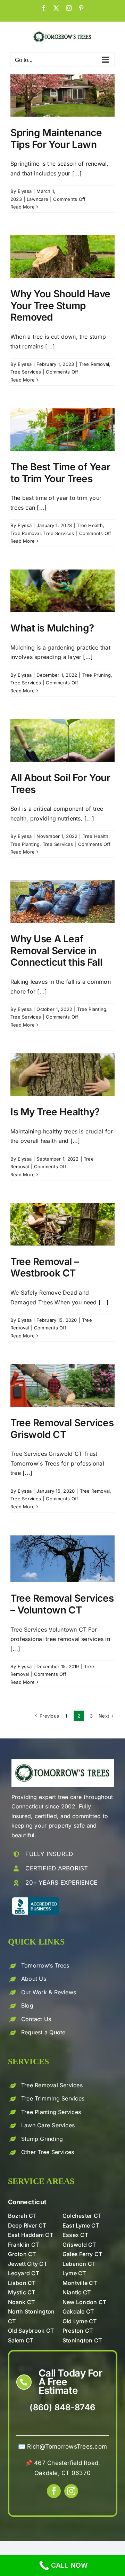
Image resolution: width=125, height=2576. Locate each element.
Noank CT (22, 2302)
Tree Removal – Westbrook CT (45, 1267)
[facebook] (54, 2491)
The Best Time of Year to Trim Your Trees (60, 473)
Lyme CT (74, 2273)
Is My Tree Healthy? (55, 1112)
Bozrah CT (22, 2216)
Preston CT (78, 2331)
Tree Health (90, 525)
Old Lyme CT (80, 2321)
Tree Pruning (97, 675)
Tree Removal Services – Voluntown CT (62, 1604)
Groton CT (22, 2254)
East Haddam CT (31, 2235)
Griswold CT (79, 2245)
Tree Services (26, 372)
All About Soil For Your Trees (60, 784)
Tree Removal (94, 364)
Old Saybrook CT (31, 2331)
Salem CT (21, 2340)
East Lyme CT (81, 2225)
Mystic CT (22, 2292)
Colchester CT (82, 2216)
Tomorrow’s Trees (45, 1965)
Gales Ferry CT (82, 2254)
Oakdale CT (78, 2311)
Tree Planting (25, 844)
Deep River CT (27, 2225)
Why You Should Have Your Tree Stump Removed (60, 305)
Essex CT (75, 2235)
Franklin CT (24, 2245)
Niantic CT (77, 2292)
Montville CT (80, 2283)
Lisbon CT (22, 2283)
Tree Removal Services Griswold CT (62, 1429)
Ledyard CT (24, 2273)
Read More (23, 207)
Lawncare (37, 199)
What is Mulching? (52, 628)
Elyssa (25, 191)
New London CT (84, 2302)
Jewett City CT (28, 2264)
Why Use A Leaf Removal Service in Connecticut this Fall (56, 951)
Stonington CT (82, 2340)
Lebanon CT (79, 2264)
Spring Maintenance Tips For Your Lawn (56, 139)
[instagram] (71, 2491)
